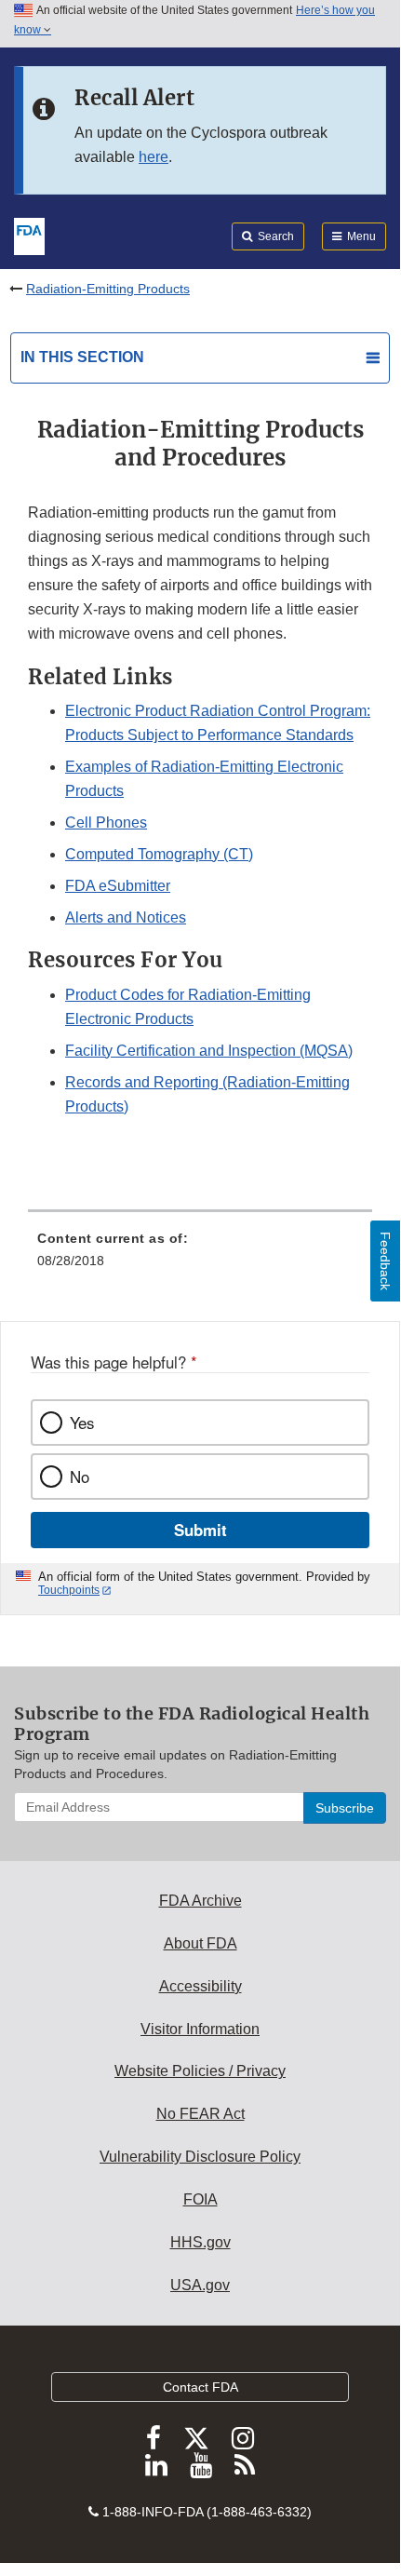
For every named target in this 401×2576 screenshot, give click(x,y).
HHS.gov (200, 2242)
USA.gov (200, 2285)
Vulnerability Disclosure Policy (200, 2157)
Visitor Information (200, 2029)
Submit (200, 1530)
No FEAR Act (200, 2114)
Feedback (385, 1261)
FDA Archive (200, 1901)
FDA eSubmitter (118, 886)
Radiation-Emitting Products (108, 289)
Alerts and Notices (126, 917)
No (80, 1477)
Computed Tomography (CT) (159, 854)
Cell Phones (106, 823)
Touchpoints (69, 1590)
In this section (82, 357)
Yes (82, 1423)
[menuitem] (200, 1256)
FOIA (200, 2199)
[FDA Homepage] (29, 235)
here (154, 157)
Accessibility (200, 1986)
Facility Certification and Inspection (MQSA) (209, 1051)
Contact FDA (200, 2387)
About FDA (200, 1943)
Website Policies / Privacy (200, 2071)
